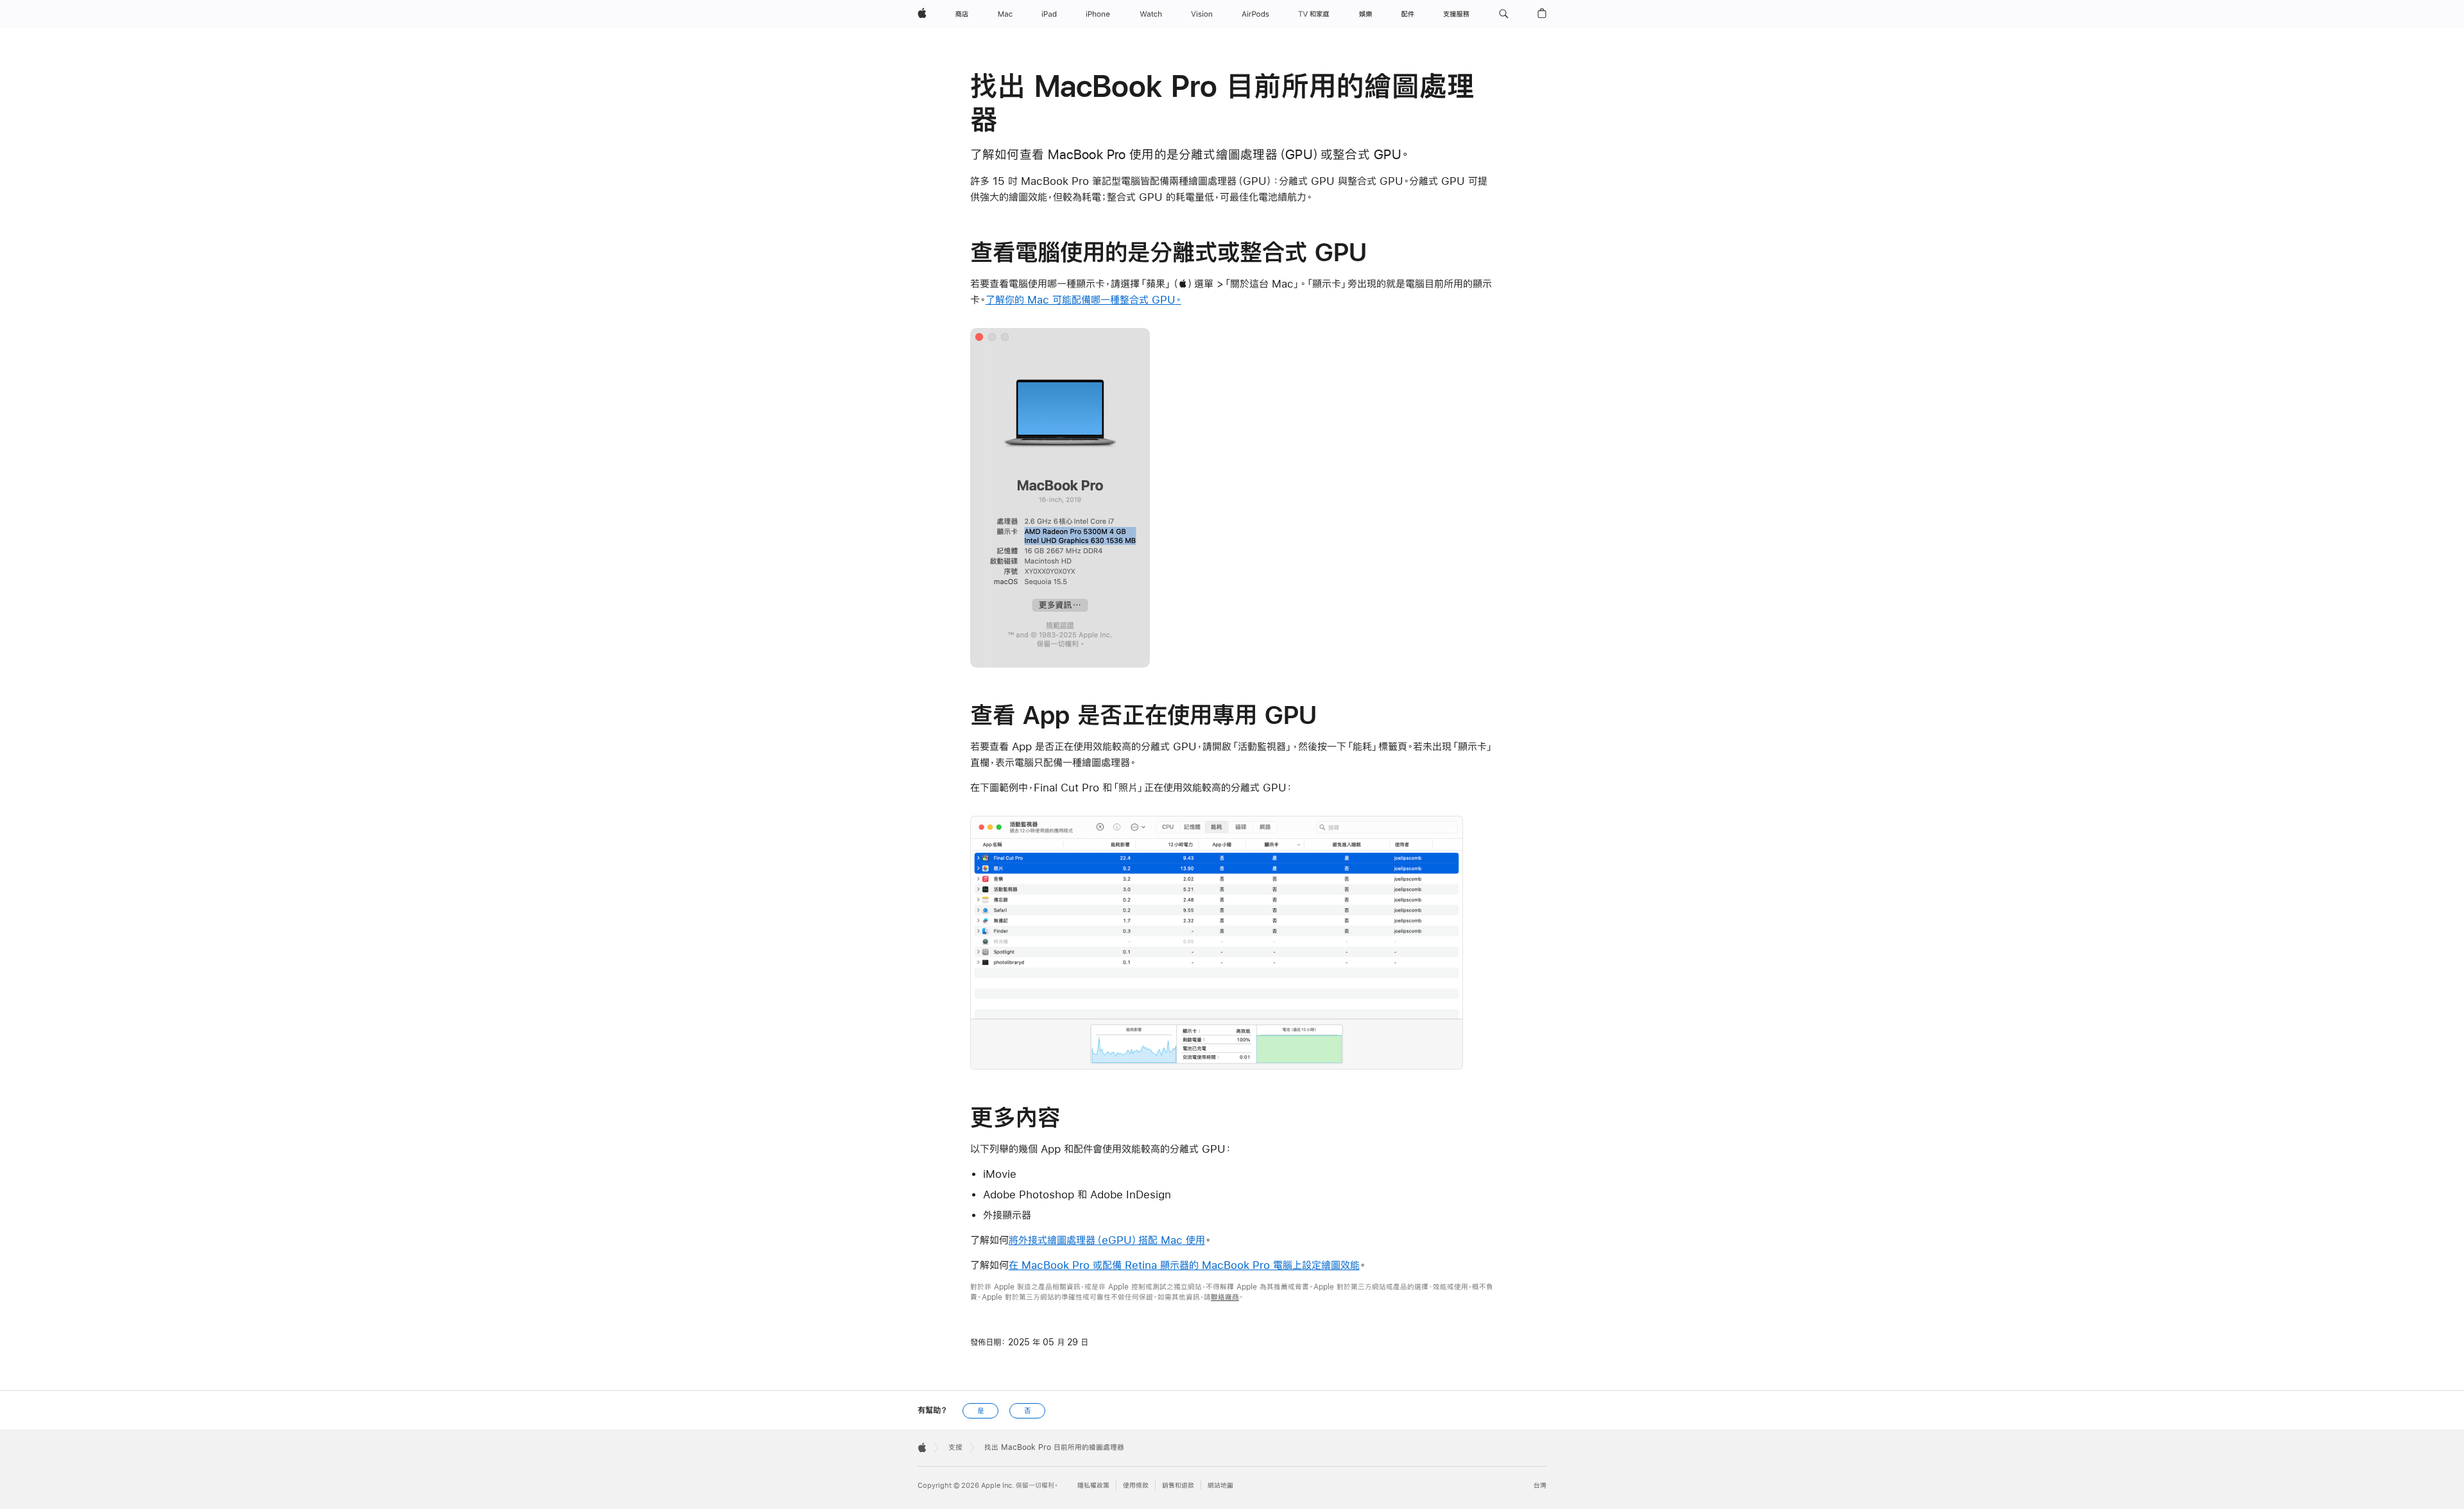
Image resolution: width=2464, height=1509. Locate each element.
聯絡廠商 (1225, 1297)
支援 (955, 1447)
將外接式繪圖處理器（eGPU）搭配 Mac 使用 (1107, 1240)
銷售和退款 (1178, 1486)
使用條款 (1136, 1486)
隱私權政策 (1093, 1486)
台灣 (1540, 1486)
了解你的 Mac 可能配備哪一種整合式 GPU (1081, 299)
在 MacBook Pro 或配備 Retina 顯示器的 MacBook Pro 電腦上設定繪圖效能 (1184, 1265)
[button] (1504, 14)
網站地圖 (1220, 1486)
